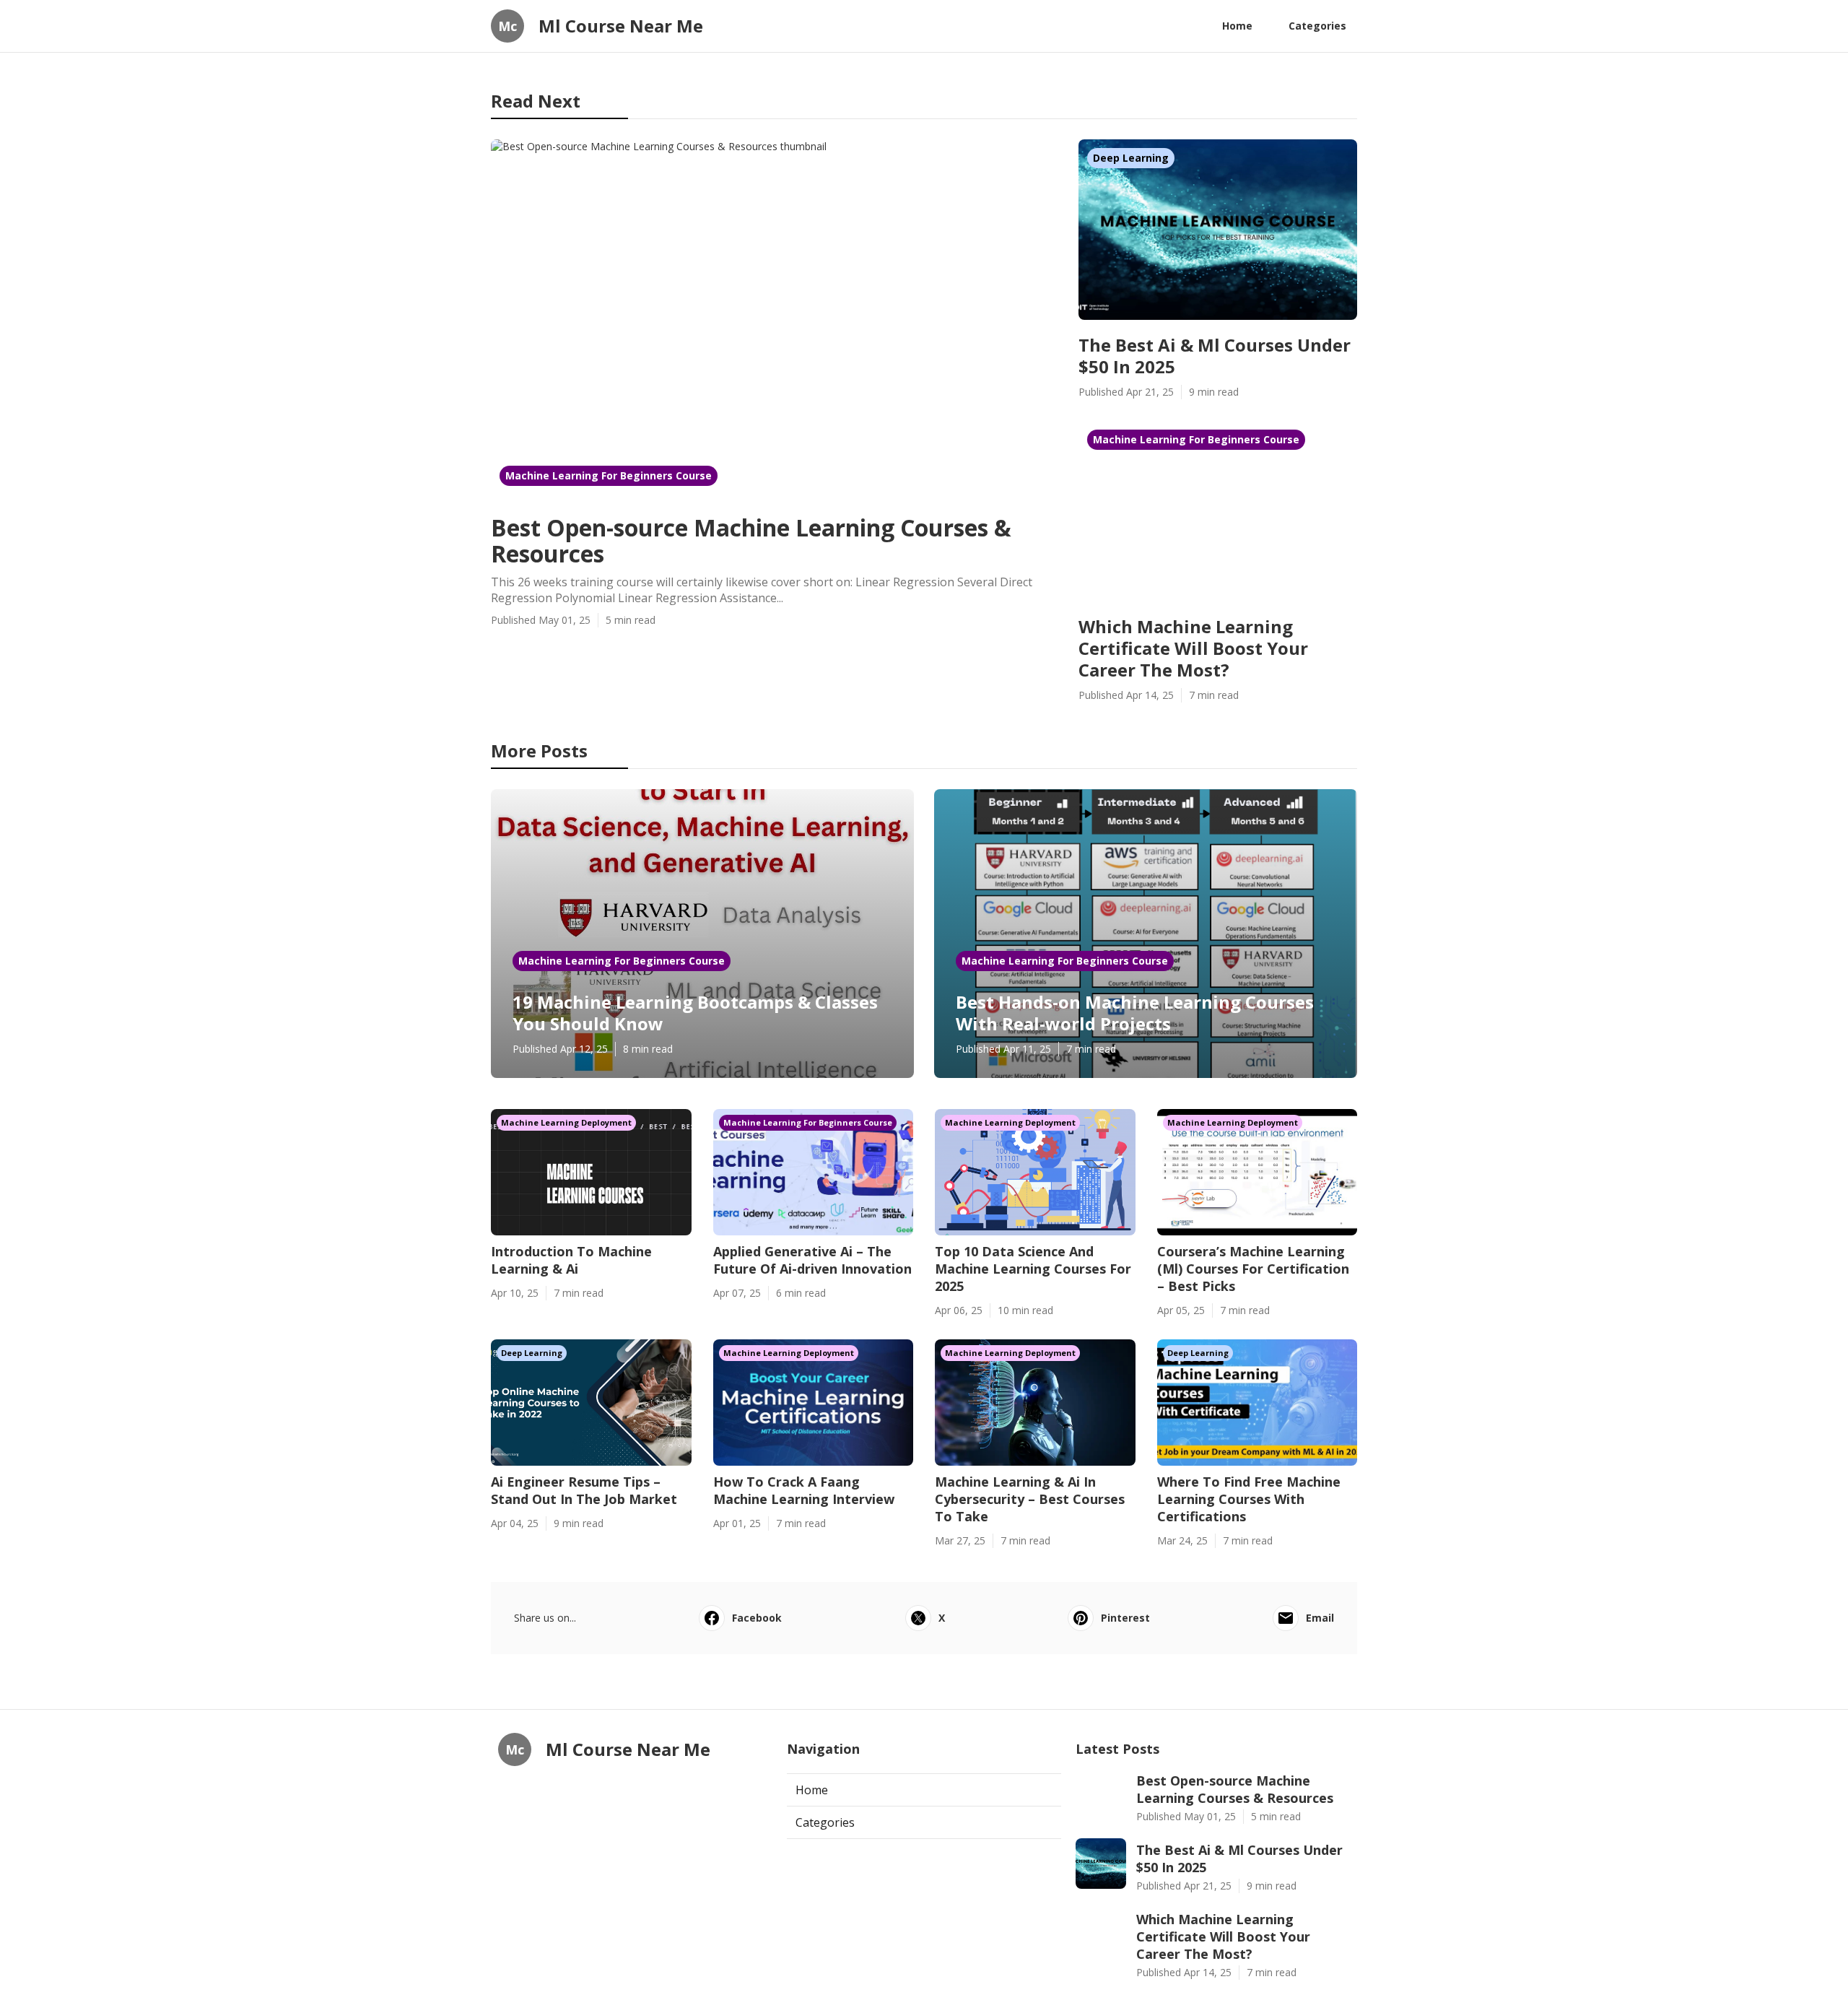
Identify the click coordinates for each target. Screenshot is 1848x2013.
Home (1237, 26)
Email (1320, 1618)
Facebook (757, 1618)
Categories (1317, 26)
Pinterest (1125, 1618)
